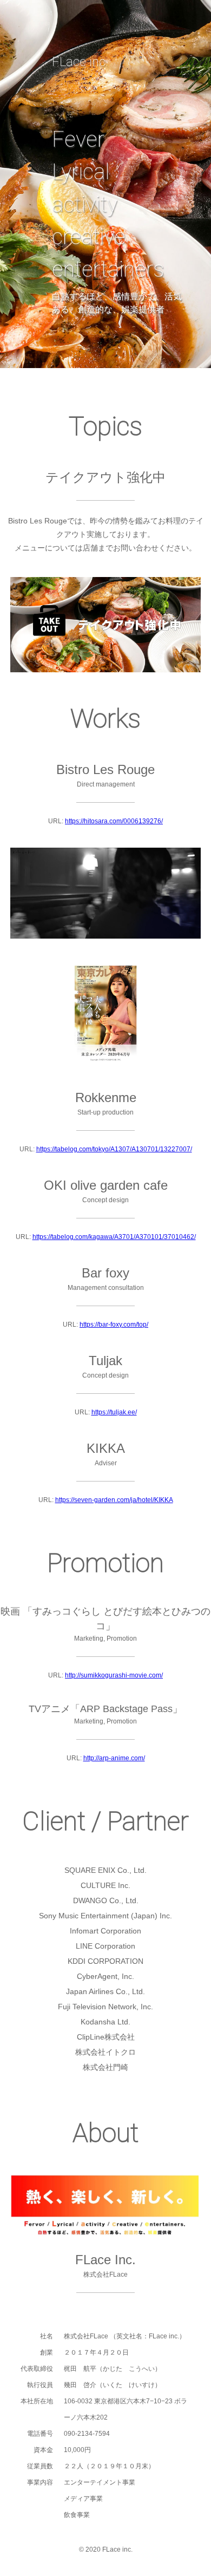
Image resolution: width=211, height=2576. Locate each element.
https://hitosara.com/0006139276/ (114, 821)
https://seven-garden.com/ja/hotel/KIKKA (114, 1500)
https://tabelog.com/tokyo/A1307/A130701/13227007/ (114, 1149)
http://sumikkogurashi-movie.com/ (114, 1675)
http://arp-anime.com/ (114, 1758)
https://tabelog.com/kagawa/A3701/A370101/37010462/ (114, 1237)
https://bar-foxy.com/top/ (114, 1325)
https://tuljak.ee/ (114, 1412)
